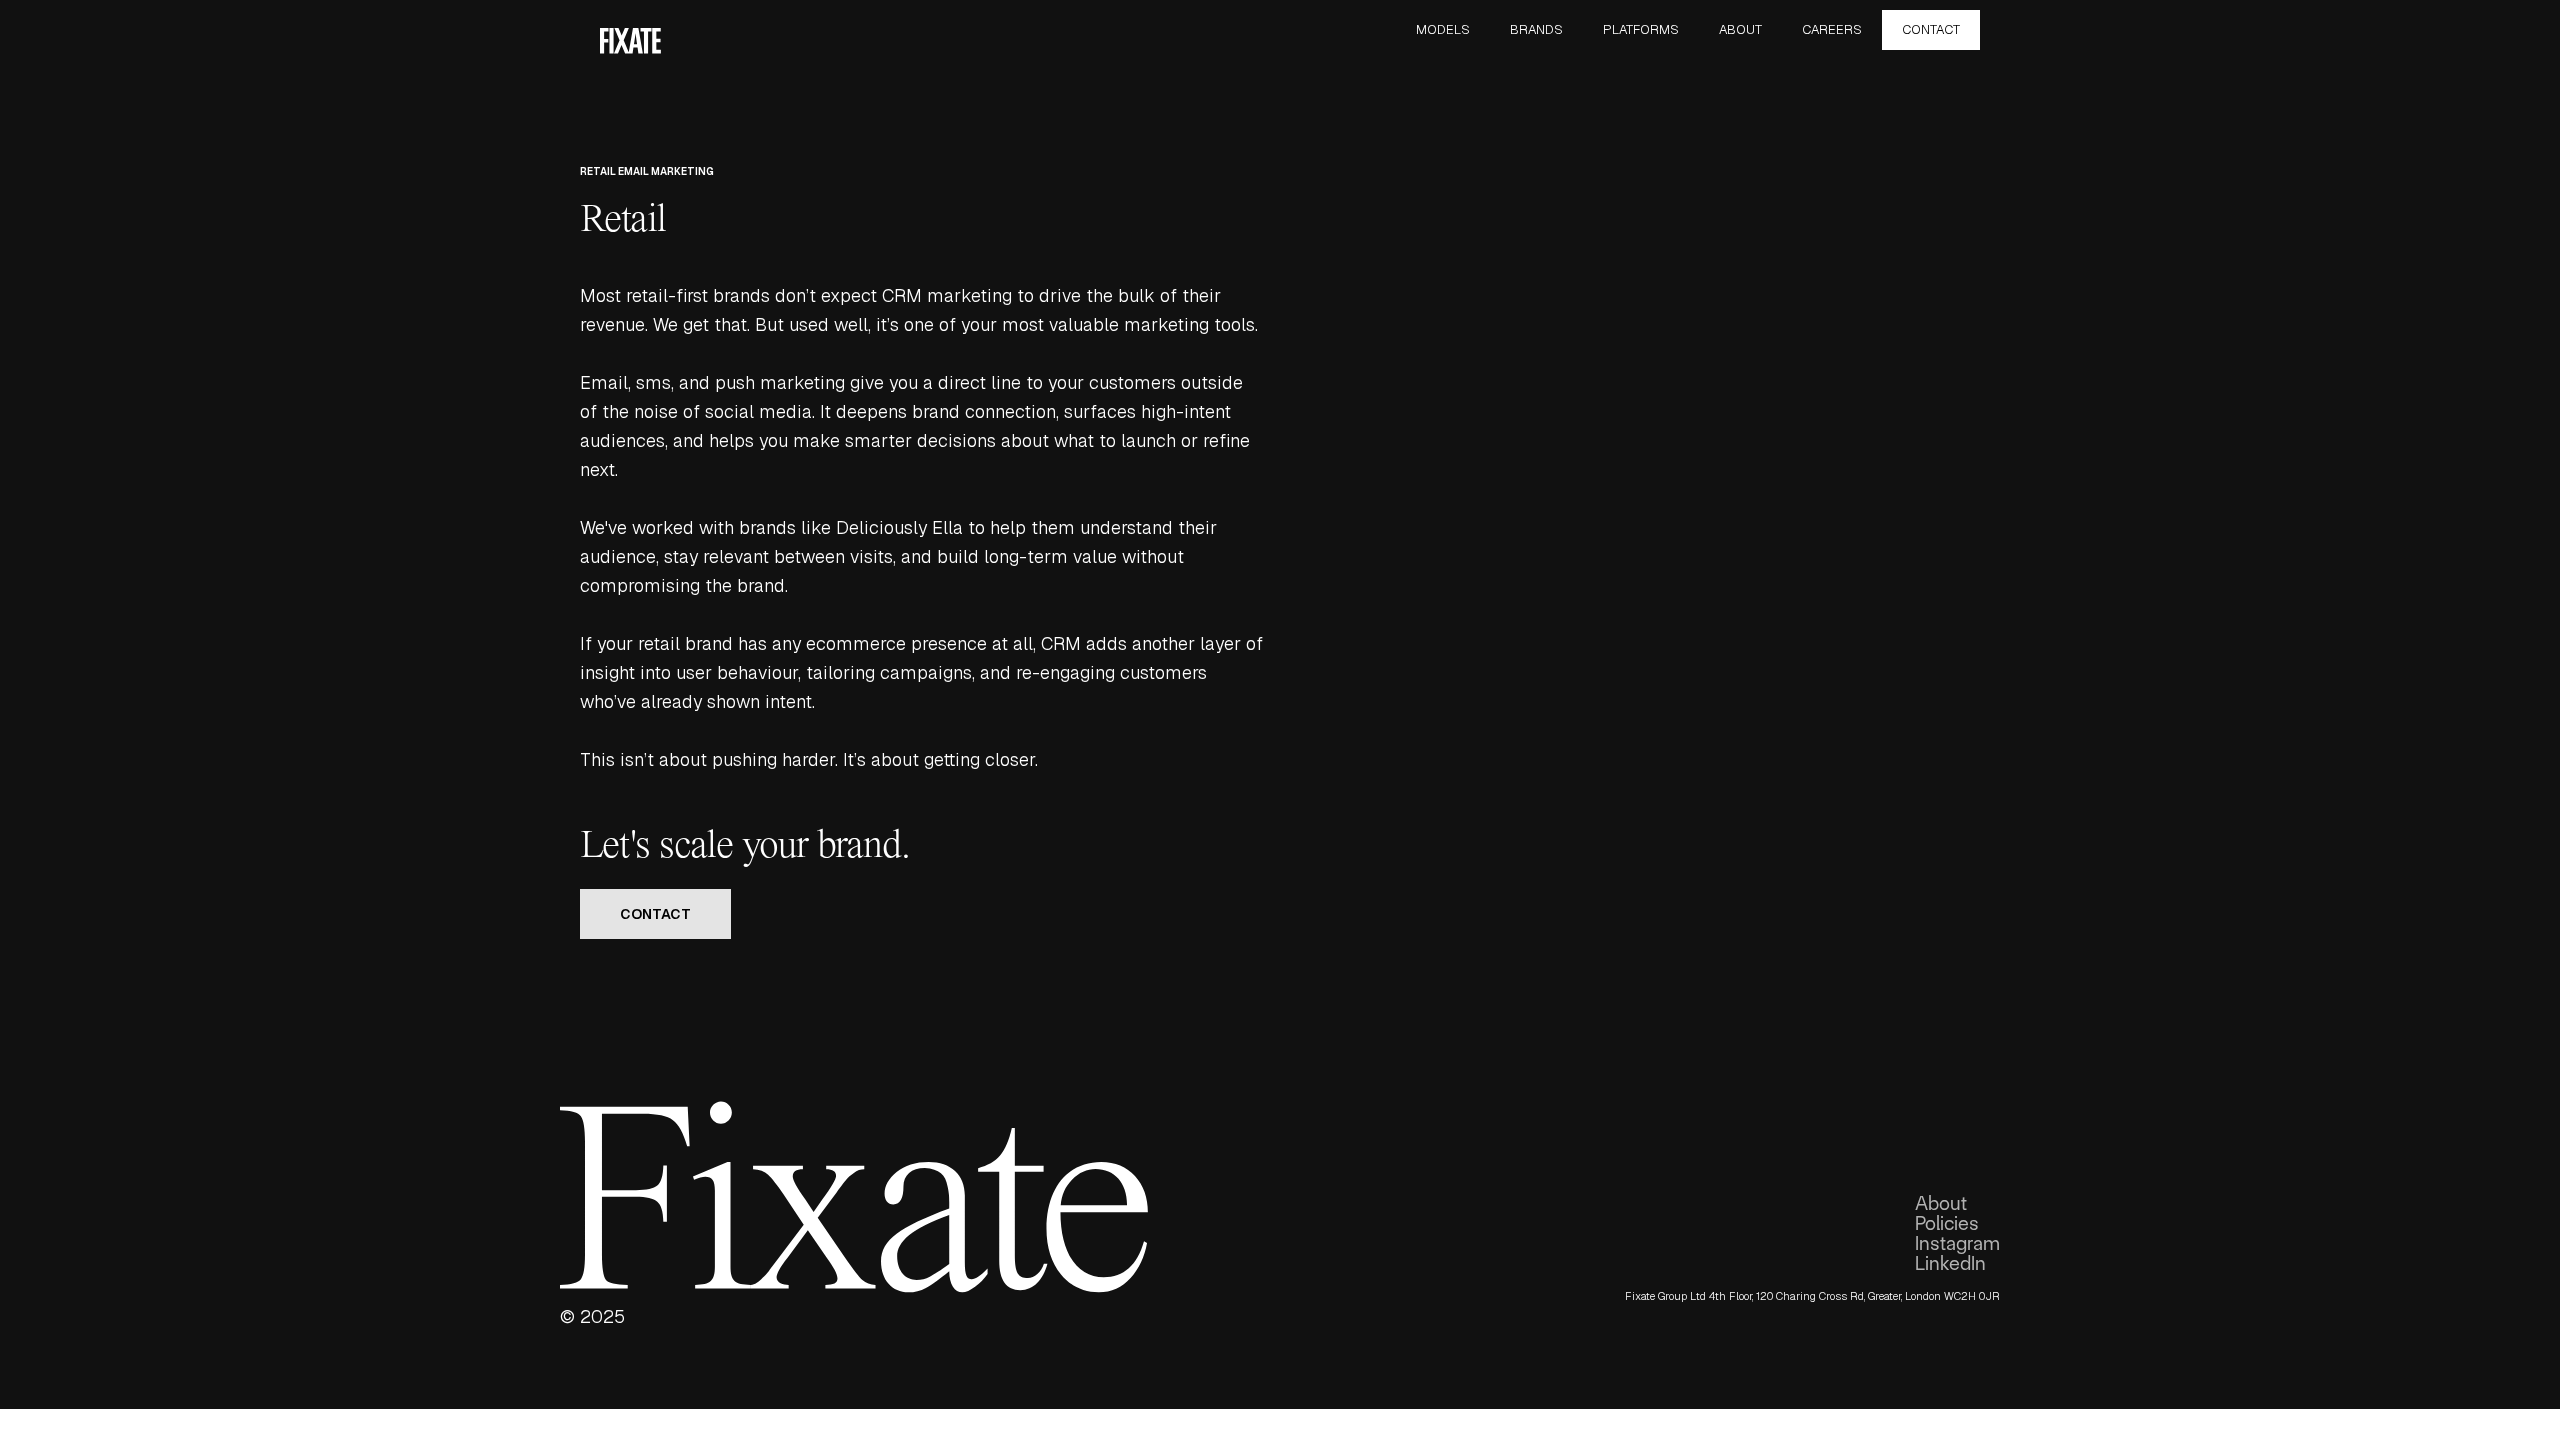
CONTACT (1931, 29)
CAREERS (1832, 29)
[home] (630, 38)
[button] (1443, 30)
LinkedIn (1950, 1264)
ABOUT (1740, 29)
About (1941, 1204)
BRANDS (1536, 29)
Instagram (1957, 1244)
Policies (1947, 1224)
